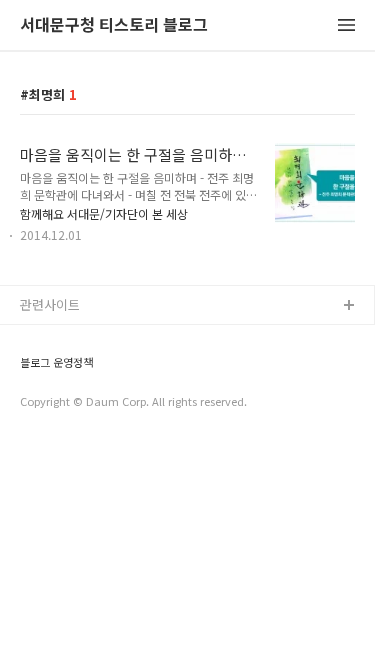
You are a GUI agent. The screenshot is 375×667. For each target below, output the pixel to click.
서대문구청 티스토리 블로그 (114, 25)
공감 (33, 370)
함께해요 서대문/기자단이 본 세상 (104, 213)
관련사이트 (50, 304)
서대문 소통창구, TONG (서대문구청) (122, 338)
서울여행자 (51, 434)
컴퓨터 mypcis (62, 402)
